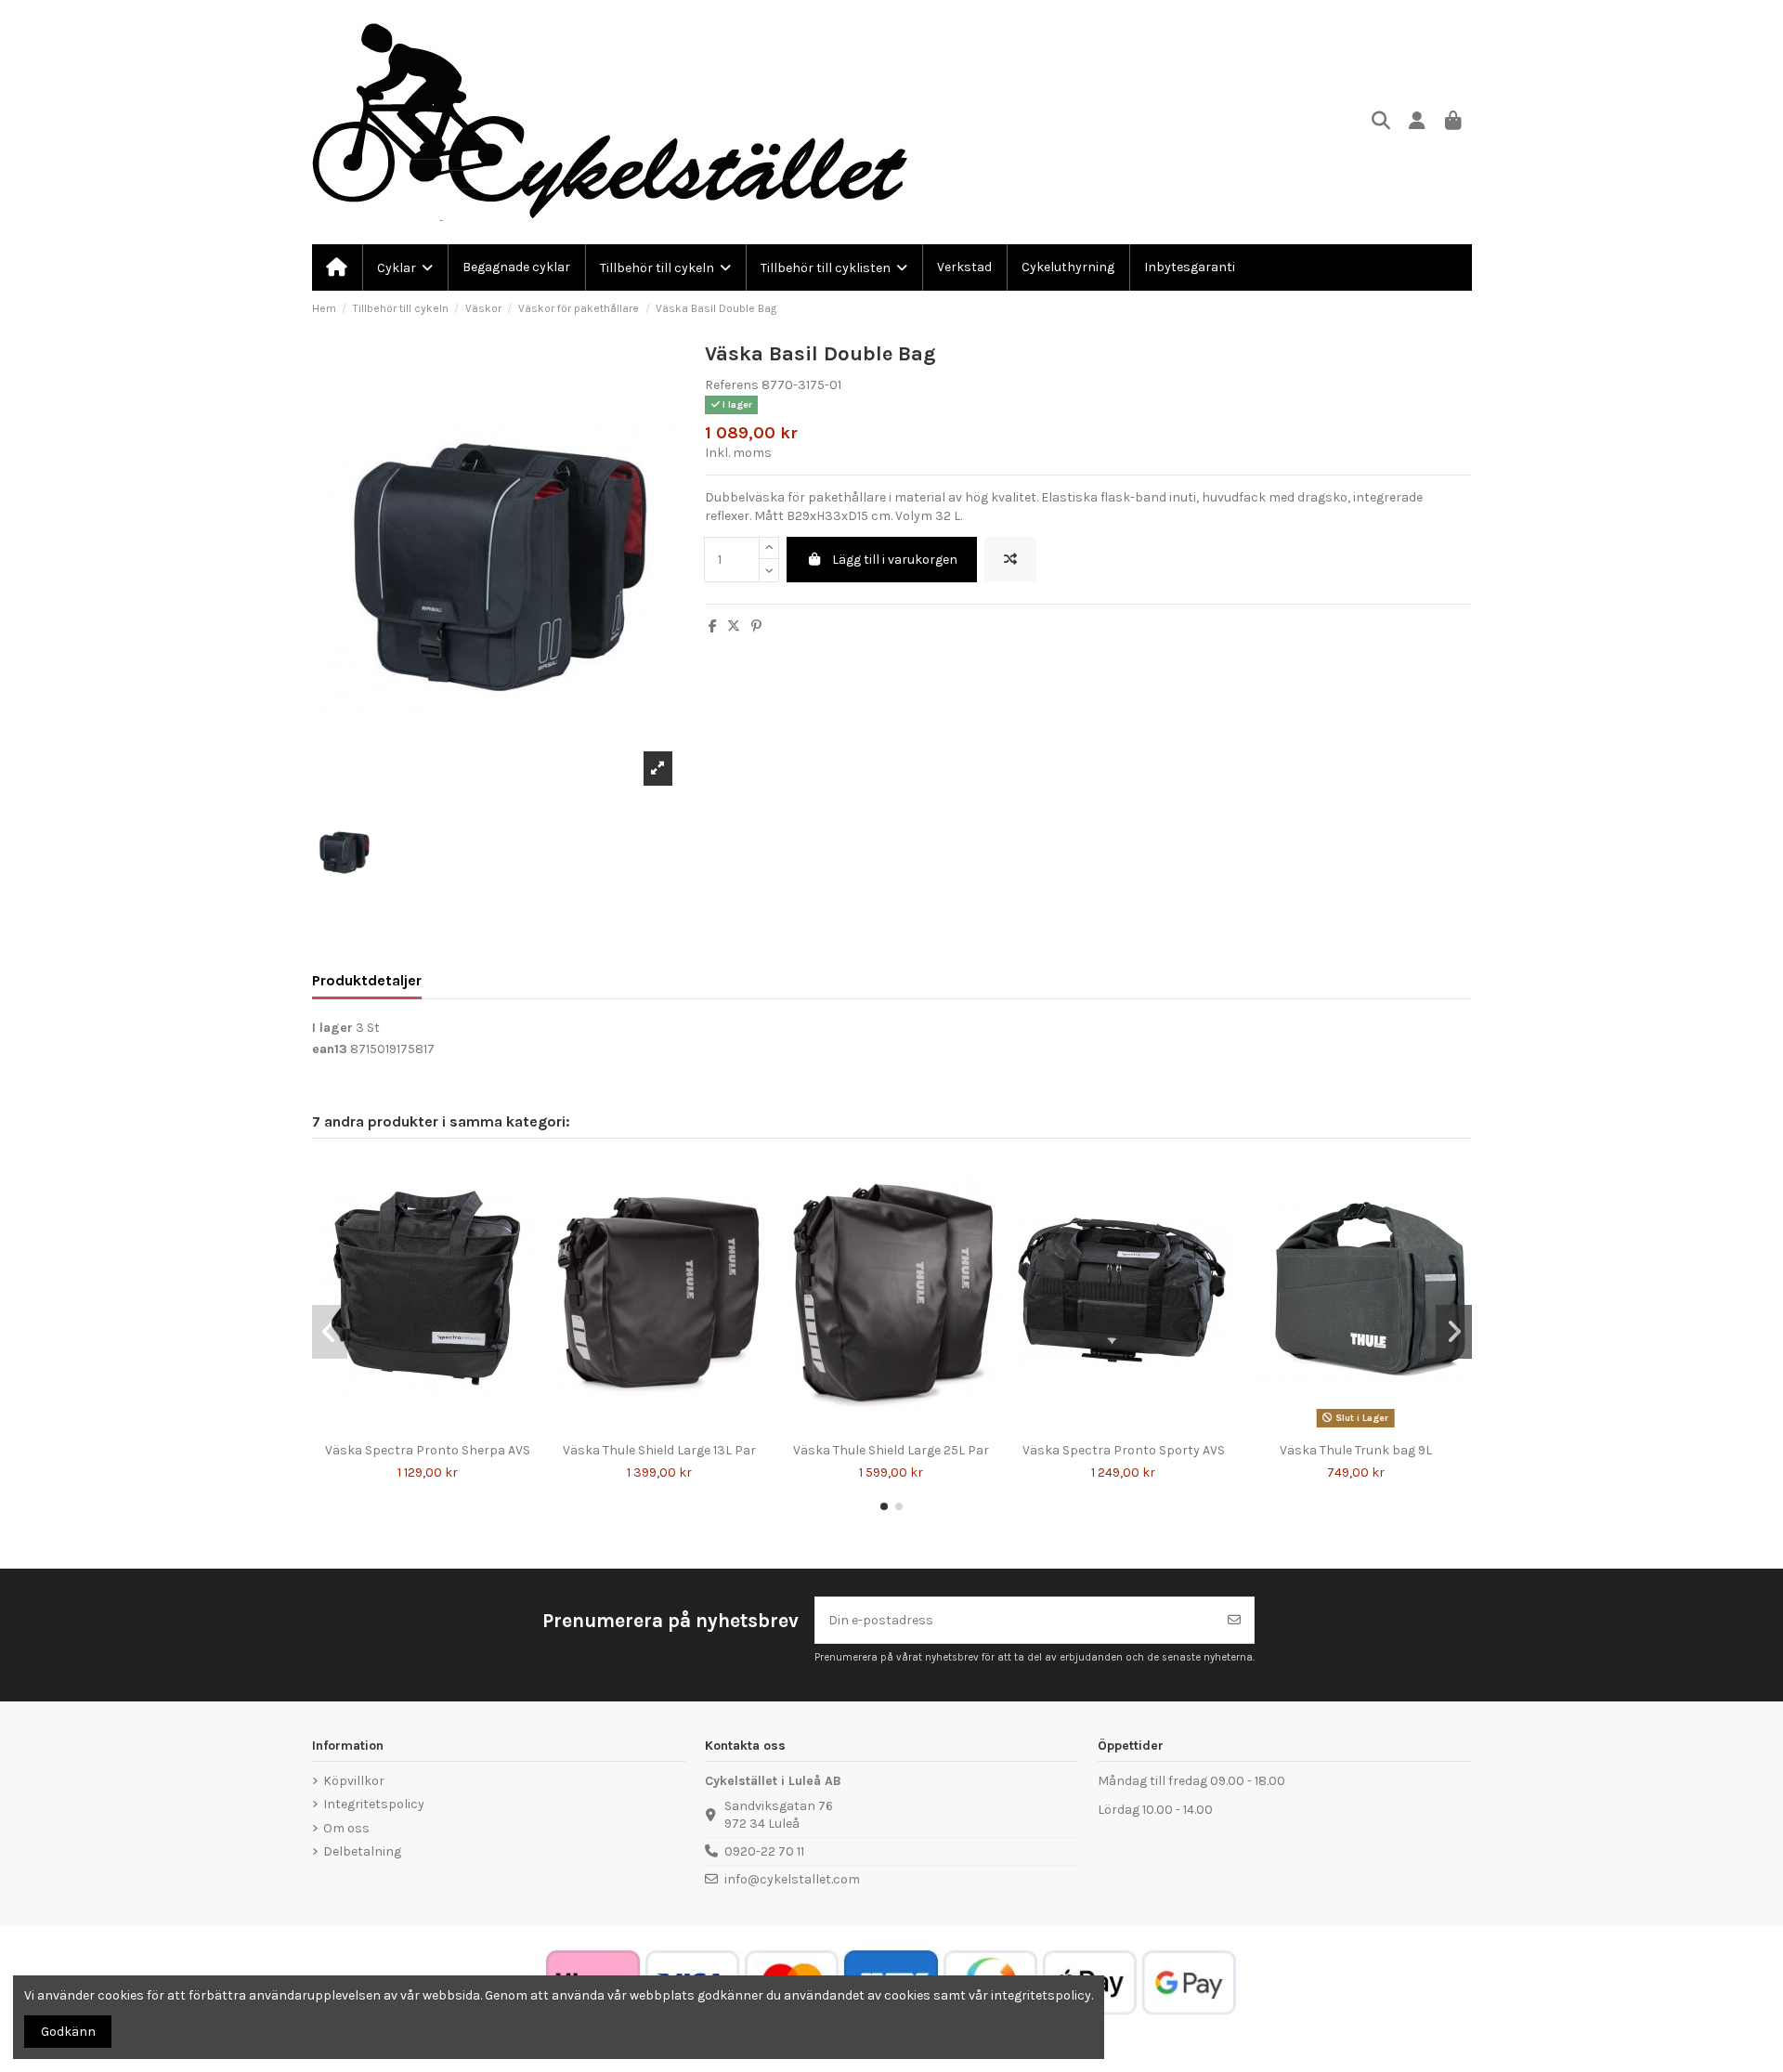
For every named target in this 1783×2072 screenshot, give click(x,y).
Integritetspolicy (374, 1804)
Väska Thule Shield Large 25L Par (891, 1450)
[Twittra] (734, 626)
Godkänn (68, 2032)
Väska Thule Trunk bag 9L (1356, 1450)
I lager (332, 1028)
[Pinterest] (756, 626)
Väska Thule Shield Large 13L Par (659, 1450)
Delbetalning (362, 1851)
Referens (732, 385)
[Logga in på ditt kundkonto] (1418, 122)
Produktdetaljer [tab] (367, 980)
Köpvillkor (354, 1781)
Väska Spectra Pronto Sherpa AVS (428, 1450)
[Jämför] (413, 1427)
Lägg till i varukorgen (895, 560)
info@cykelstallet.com (792, 1879)
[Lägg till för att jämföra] (1010, 560)
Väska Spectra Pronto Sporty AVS (1124, 1450)
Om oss (346, 1828)
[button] (884, 1506)
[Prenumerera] (1234, 1620)
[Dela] (713, 626)
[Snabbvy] (440, 1427)
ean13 (330, 1049)
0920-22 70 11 (764, 1851)
